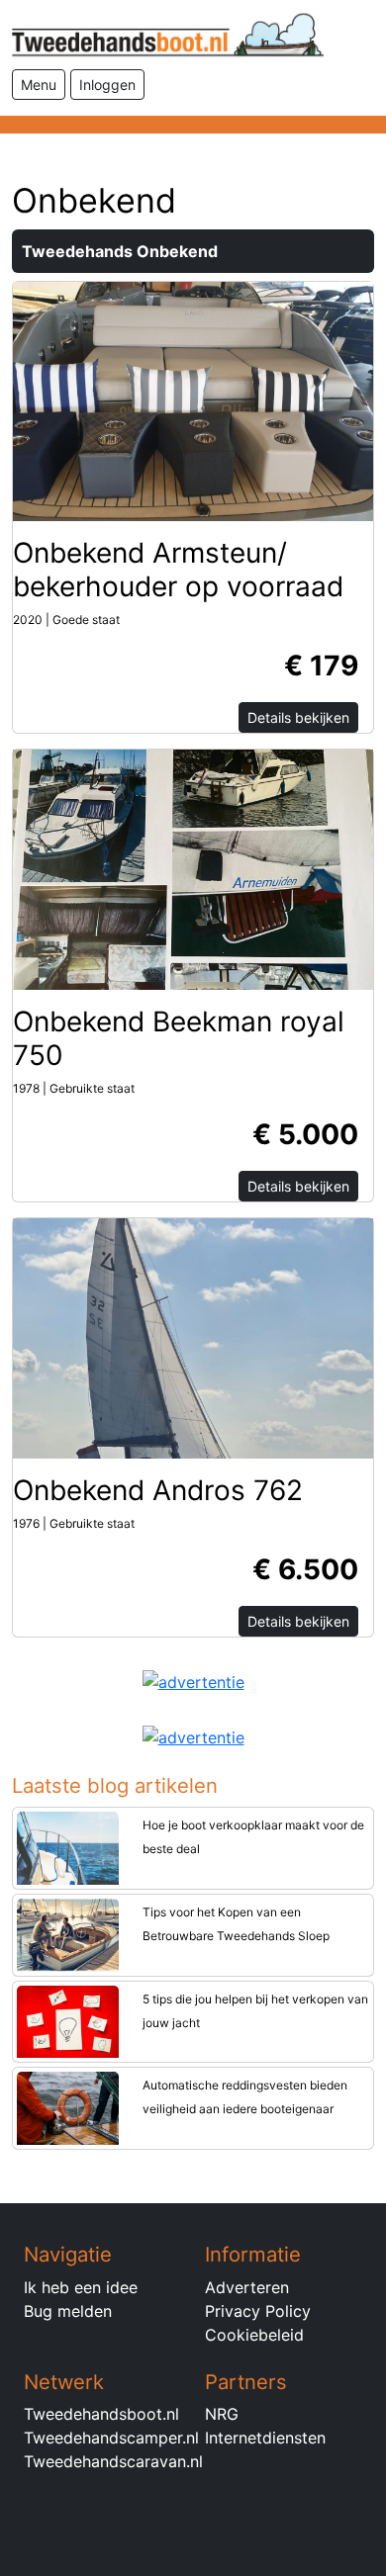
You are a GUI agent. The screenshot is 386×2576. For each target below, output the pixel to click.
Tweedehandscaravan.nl (113, 2461)
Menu (39, 85)
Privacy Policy (258, 2311)
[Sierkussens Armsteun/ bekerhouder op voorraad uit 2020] (193, 400)
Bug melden (68, 2311)
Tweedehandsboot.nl (101, 2414)
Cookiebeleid (254, 2335)
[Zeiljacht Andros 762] (193, 1337)
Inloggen (107, 85)
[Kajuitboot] (193, 868)
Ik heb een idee (81, 2287)
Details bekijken (298, 717)
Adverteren (247, 2287)
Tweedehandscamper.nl (111, 2438)
